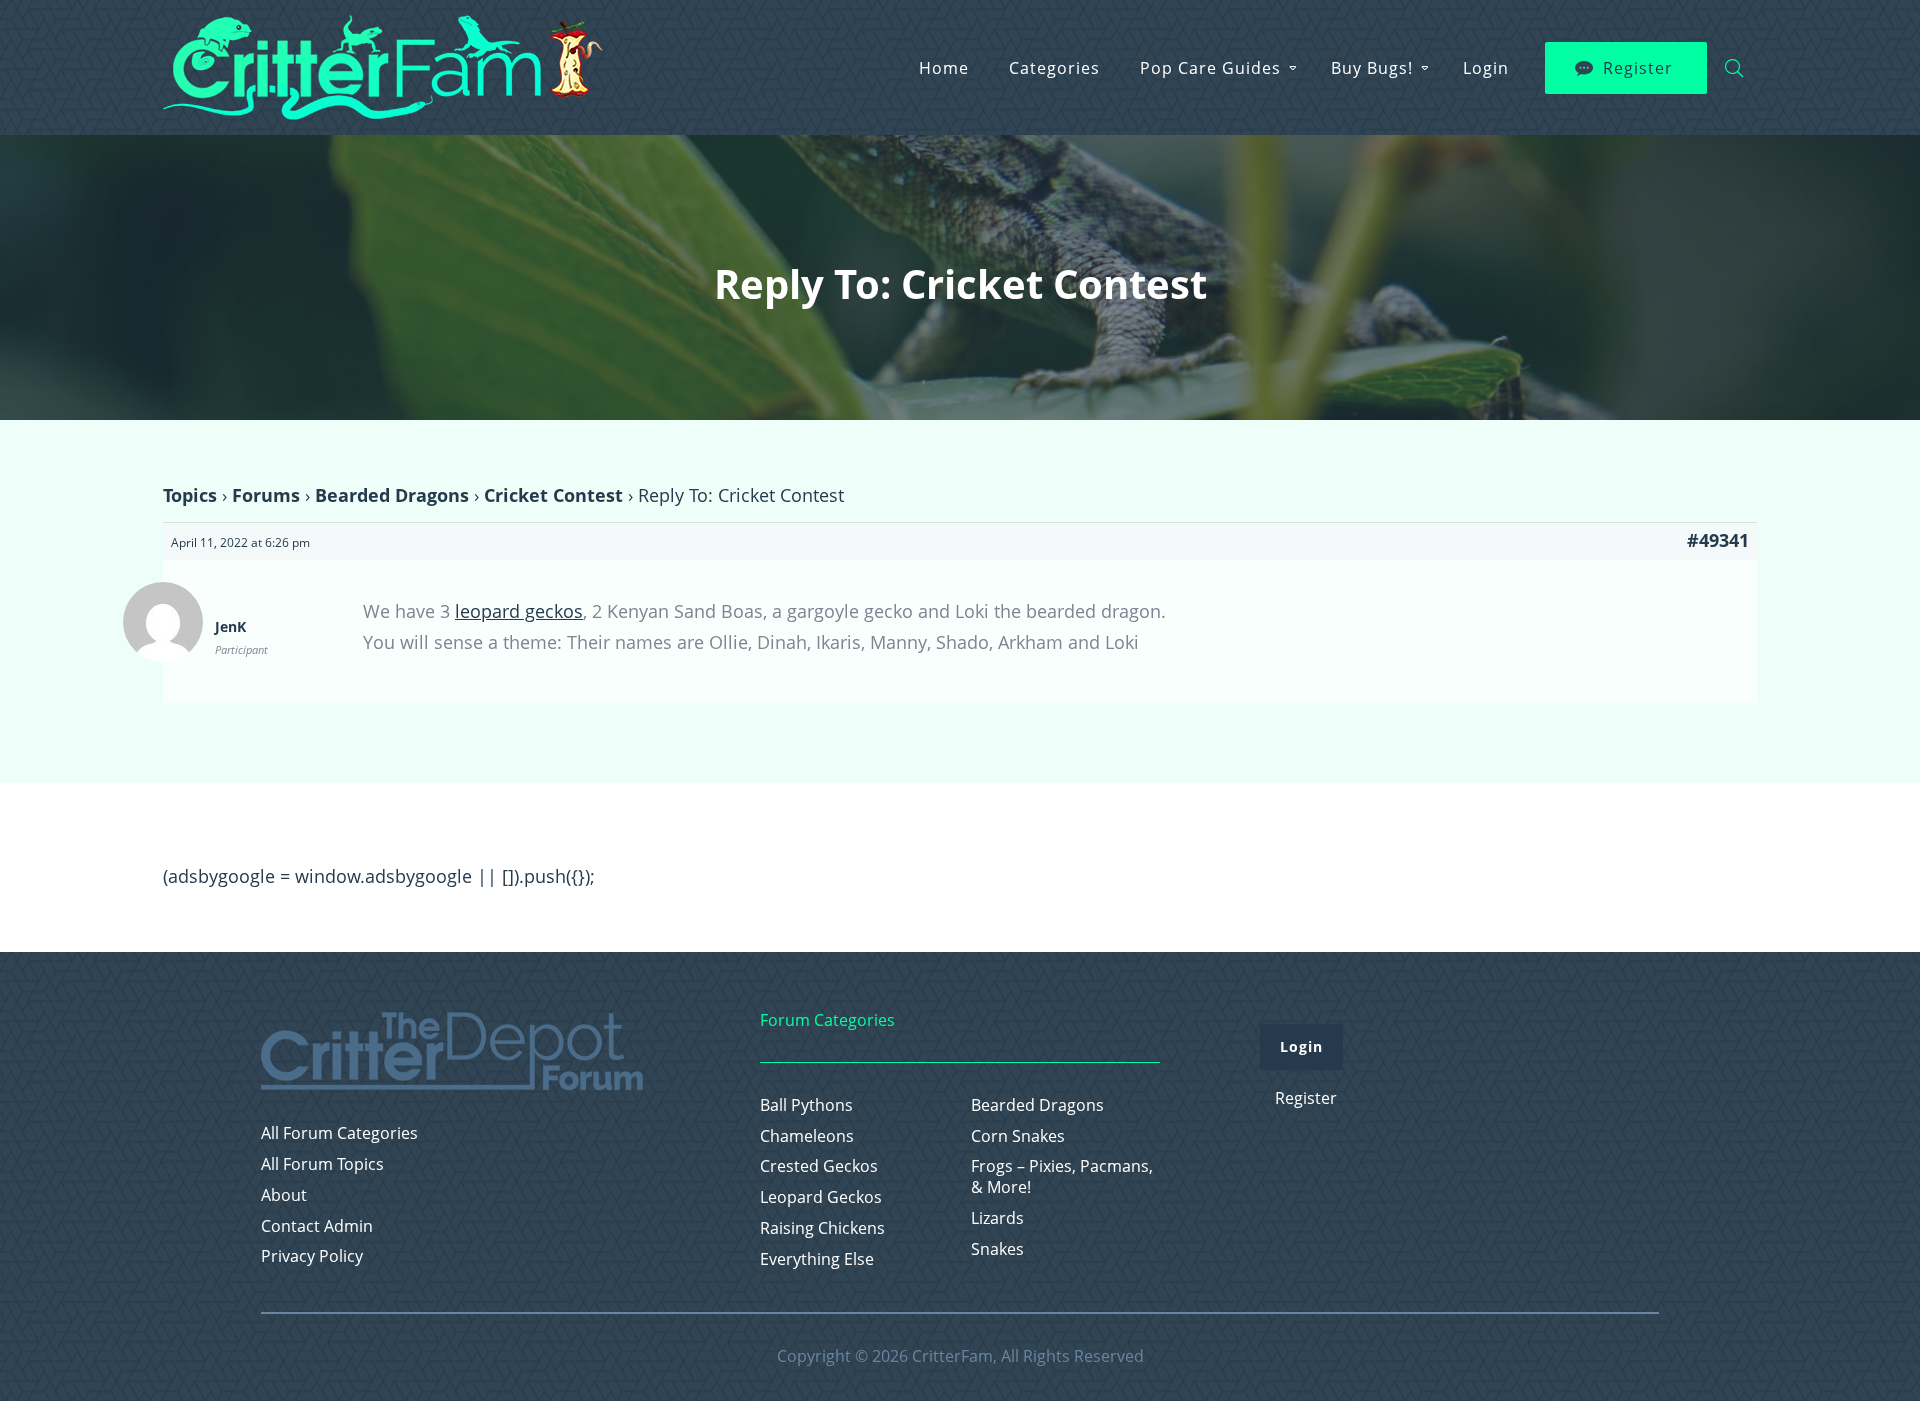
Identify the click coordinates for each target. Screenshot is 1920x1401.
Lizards (997, 1218)
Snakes (997, 1249)
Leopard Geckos (821, 1197)
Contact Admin (317, 1226)
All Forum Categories (339, 1133)
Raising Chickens (822, 1228)
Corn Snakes (1018, 1136)
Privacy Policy (312, 1256)
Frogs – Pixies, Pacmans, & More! (1062, 1177)
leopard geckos (519, 611)
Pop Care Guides (1210, 68)
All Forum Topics (322, 1164)
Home (944, 68)
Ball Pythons (806, 1105)
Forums (266, 495)
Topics (190, 495)
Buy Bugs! (1372, 68)
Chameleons (807, 1136)
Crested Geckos (819, 1166)
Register (1638, 68)
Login (1486, 68)
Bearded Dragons (392, 495)
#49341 (1718, 540)
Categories (1054, 68)
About (284, 1195)
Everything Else (817, 1259)
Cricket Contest (553, 495)
